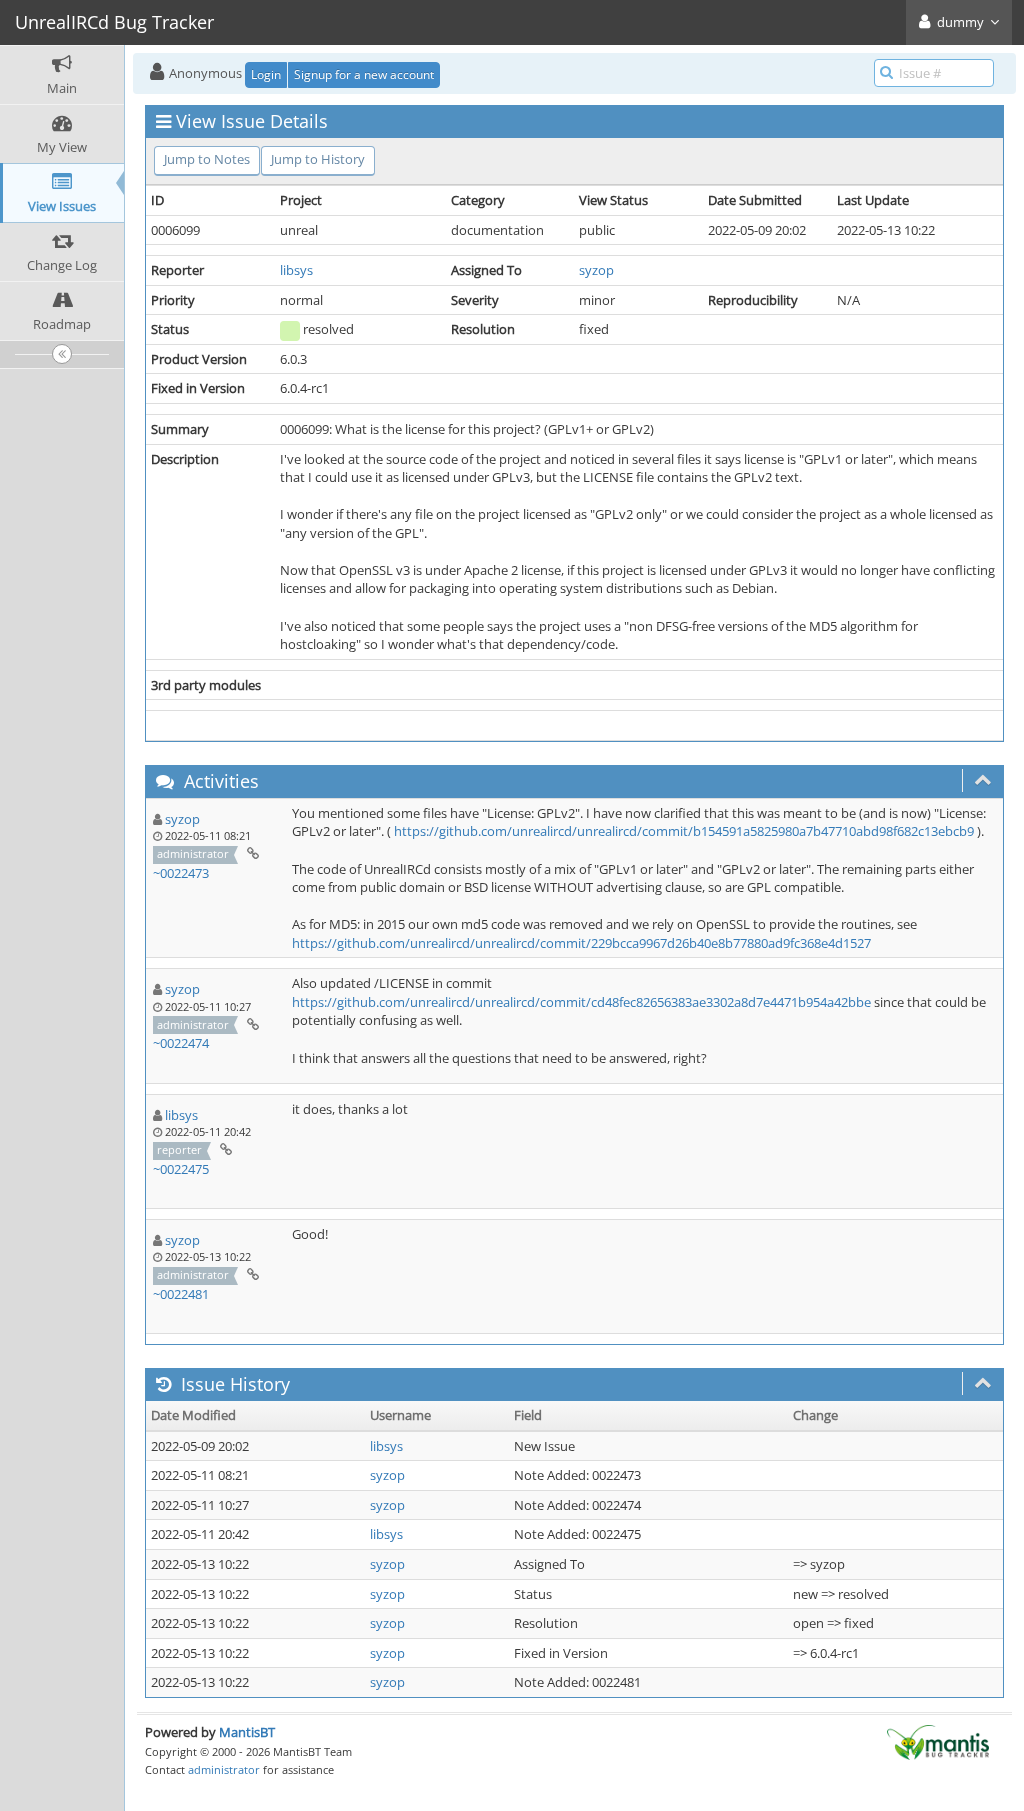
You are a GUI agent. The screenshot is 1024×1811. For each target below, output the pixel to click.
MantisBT (247, 1732)
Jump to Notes (207, 159)
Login (266, 74)
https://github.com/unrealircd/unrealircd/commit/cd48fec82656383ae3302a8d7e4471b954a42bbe (581, 1002)
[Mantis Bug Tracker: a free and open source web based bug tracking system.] (938, 1741)
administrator (224, 1769)
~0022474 (181, 1043)
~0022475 (181, 1169)
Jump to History (318, 159)
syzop (596, 270)
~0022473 (181, 873)
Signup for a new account (364, 74)
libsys (296, 270)
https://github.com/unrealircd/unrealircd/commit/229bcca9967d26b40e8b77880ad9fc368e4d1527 (581, 943)
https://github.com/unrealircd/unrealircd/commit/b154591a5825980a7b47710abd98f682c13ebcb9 (684, 831)
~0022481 (181, 1294)
